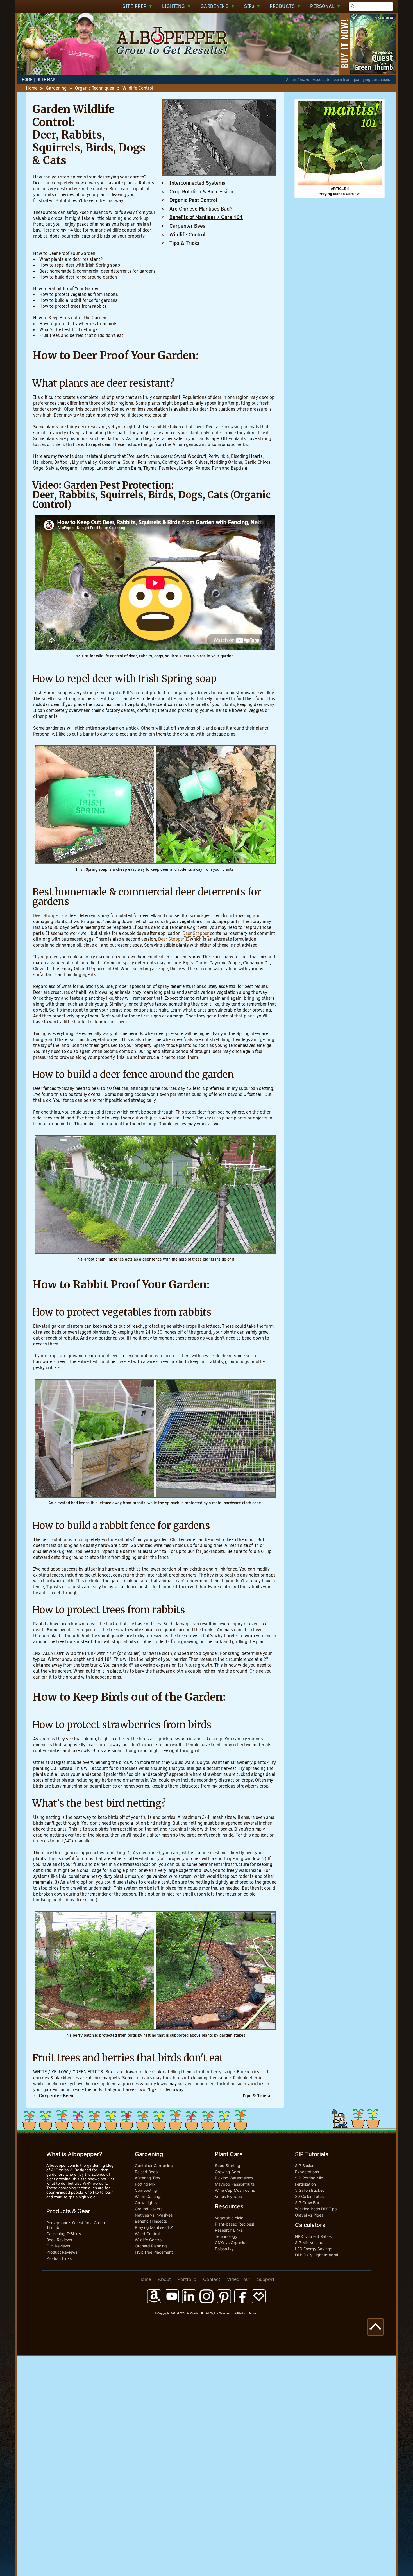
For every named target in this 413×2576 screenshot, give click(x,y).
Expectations (307, 2172)
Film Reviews (58, 2246)
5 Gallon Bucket (309, 2190)
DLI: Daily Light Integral (316, 2255)
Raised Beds (146, 2172)
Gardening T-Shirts (64, 2234)
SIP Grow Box (308, 2203)
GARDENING (218, 6)
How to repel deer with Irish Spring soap (80, 265)
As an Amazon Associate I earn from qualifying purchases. (339, 80)
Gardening (56, 88)
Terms (252, 2313)
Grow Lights (146, 2203)
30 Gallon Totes (309, 2196)
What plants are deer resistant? (71, 259)
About (164, 2279)
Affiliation (240, 2313)
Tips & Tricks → (259, 2096)
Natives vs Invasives (154, 2215)
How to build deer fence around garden (78, 277)
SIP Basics (305, 2165)
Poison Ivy (224, 2249)
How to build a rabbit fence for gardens (78, 300)
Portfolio (187, 2279)
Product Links (59, 2258)
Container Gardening (154, 2165)
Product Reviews (62, 2252)
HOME (27, 80)
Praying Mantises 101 (154, 2227)
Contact (212, 2279)
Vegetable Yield (229, 2218)
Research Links (229, 2230)
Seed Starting (228, 2165)
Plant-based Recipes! (235, 2224)
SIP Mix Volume (309, 2243)
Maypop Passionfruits (235, 2184)
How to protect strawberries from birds (78, 324)
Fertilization (305, 2184)
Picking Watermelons (234, 2178)
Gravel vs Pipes (309, 2215)
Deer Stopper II (173, 939)
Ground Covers (149, 2209)
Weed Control (147, 2234)
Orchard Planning (151, 2246)
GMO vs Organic (230, 2243)
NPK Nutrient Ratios (313, 2236)
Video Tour (239, 2279)
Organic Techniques (95, 88)
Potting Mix (145, 2184)
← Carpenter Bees (53, 2096)
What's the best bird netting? (68, 330)
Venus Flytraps (228, 2196)
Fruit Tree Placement (154, 2252)
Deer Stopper (46, 916)
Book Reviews (59, 2240)
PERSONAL (326, 6)
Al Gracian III (195, 2313)
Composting (146, 2190)
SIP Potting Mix (309, 2178)
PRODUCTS (285, 6)
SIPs (252, 6)
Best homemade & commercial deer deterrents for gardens (97, 271)
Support (266, 2279)
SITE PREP (138, 6)
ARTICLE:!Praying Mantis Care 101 (340, 191)
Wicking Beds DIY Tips (316, 2209)
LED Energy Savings (314, 2249)
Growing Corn (227, 2172)
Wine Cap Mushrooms (235, 2190)
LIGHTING (177, 6)
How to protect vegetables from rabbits (79, 294)
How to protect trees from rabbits (73, 306)
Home (32, 88)
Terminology (226, 2236)
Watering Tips (147, 2178)
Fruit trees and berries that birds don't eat (81, 335)
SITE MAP (46, 80)
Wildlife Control (149, 2240)
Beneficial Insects (151, 2221)
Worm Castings (149, 2196)
